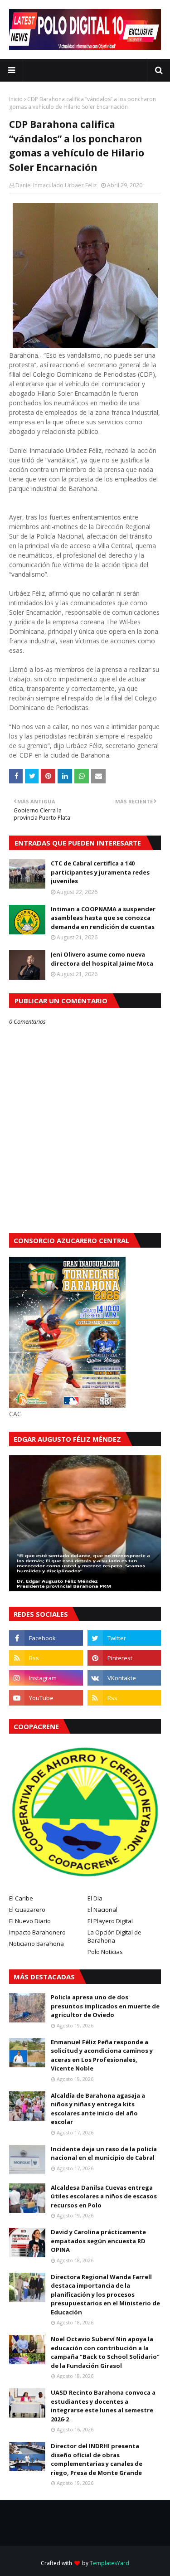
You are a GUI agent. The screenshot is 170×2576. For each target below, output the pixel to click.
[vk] (124, 1678)
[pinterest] (124, 1658)
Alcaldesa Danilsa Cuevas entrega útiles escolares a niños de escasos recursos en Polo (104, 2196)
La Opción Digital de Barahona (114, 1936)
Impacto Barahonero (37, 1932)
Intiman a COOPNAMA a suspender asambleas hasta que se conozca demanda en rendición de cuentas (103, 918)
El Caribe (21, 1898)
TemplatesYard (109, 2563)
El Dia (95, 1898)
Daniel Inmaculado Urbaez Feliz (56, 185)
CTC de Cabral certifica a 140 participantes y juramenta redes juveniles (100, 872)
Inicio (16, 99)
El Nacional (102, 1910)
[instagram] (46, 1678)
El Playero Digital (110, 1921)
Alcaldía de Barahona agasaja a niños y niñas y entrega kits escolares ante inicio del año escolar (98, 2109)
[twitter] (124, 1638)
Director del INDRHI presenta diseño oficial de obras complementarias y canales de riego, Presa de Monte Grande (97, 2459)
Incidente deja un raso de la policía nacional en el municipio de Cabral (104, 2153)
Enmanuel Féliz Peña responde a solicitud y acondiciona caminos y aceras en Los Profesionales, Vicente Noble (102, 2055)
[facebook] (46, 1638)
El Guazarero (27, 1910)
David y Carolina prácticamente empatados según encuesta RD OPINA (98, 2241)
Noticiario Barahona (36, 1944)
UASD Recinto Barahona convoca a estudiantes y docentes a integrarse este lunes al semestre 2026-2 (103, 2406)
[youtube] (46, 1698)
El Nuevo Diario (30, 1921)
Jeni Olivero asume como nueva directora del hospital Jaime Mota (102, 959)
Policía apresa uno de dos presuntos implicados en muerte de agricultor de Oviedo (105, 2006)
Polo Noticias (105, 1952)
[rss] (46, 1658)
